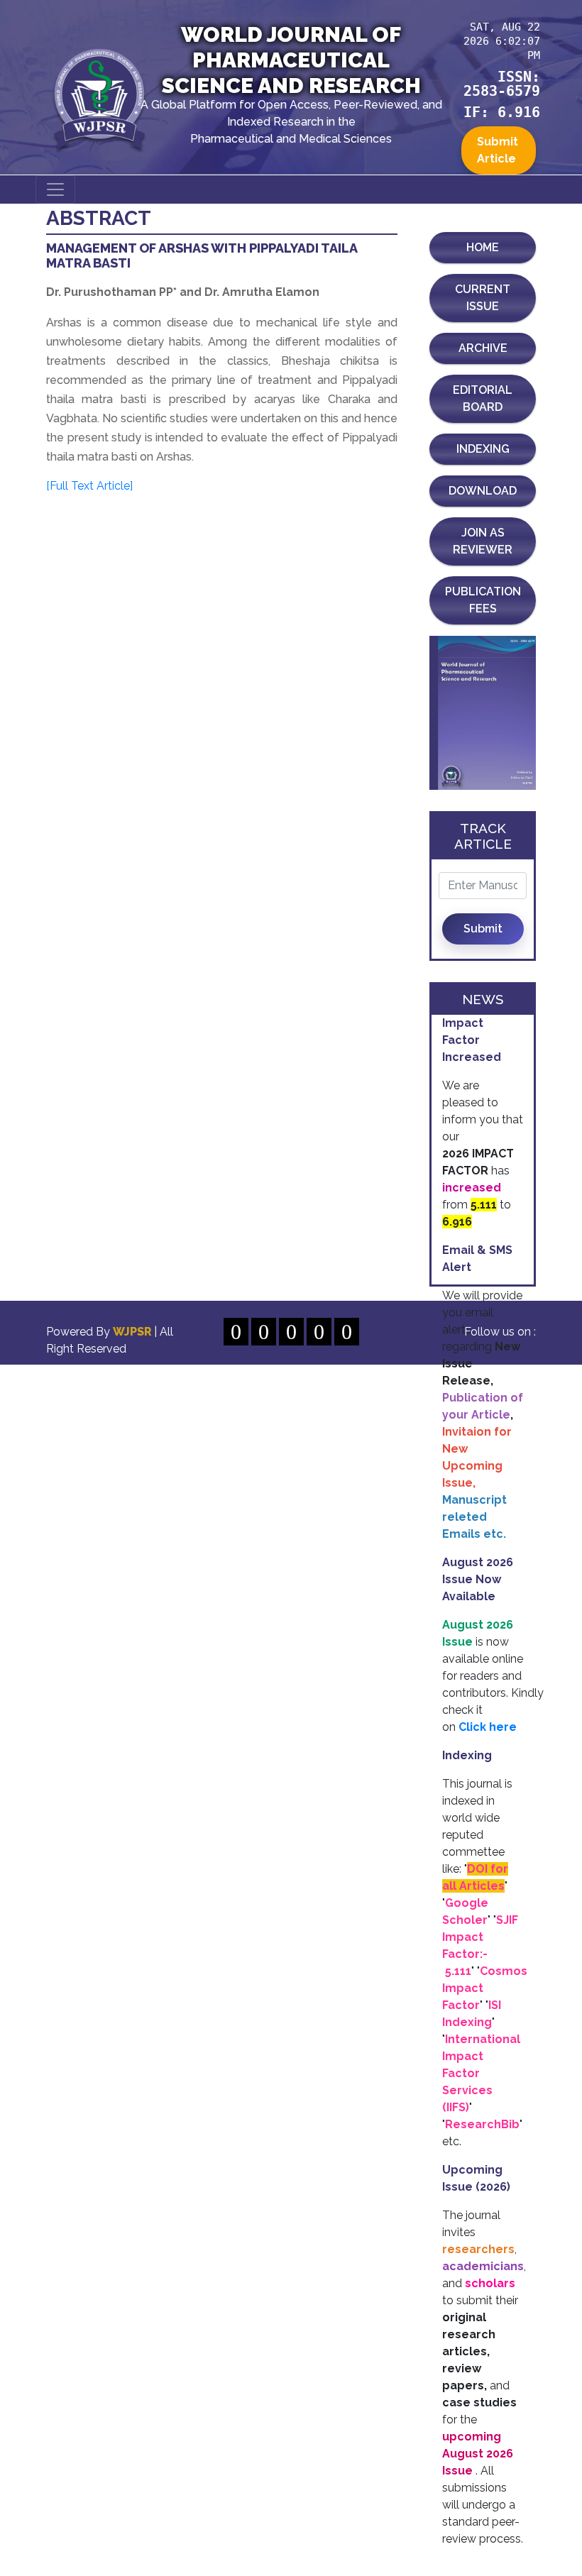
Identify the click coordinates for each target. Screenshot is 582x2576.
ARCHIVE (483, 348)
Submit (483, 929)
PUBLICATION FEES (483, 600)
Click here (488, 1727)
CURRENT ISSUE (483, 298)
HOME (483, 247)
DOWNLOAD (483, 491)
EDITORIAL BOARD (483, 398)
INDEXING (483, 449)
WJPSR (133, 1332)
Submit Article (498, 150)
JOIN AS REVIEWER (483, 541)
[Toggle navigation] (55, 189)
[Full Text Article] (89, 486)
